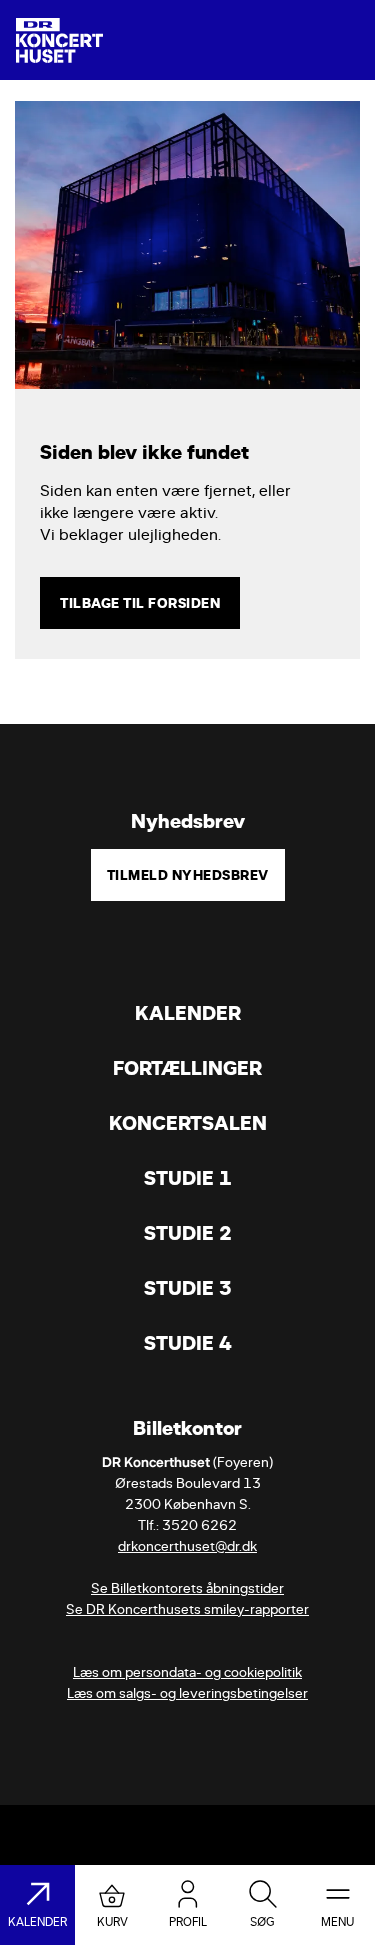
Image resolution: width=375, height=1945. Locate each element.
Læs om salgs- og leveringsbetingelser (187, 1693)
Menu (337, 1922)
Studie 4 (188, 1343)
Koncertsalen (188, 1123)
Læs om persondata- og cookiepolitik (187, 1672)
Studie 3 (188, 1288)
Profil (188, 1922)
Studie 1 (188, 1178)
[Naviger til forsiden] (59, 40)
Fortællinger (187, 1068)
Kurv (112, 1922)
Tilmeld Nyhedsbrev (188, 875)
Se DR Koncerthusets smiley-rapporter (187, 1609)
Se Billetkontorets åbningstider (187, 1588)
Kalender (188, 1013)
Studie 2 (188, 1233)
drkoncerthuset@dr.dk (187, 1546)
